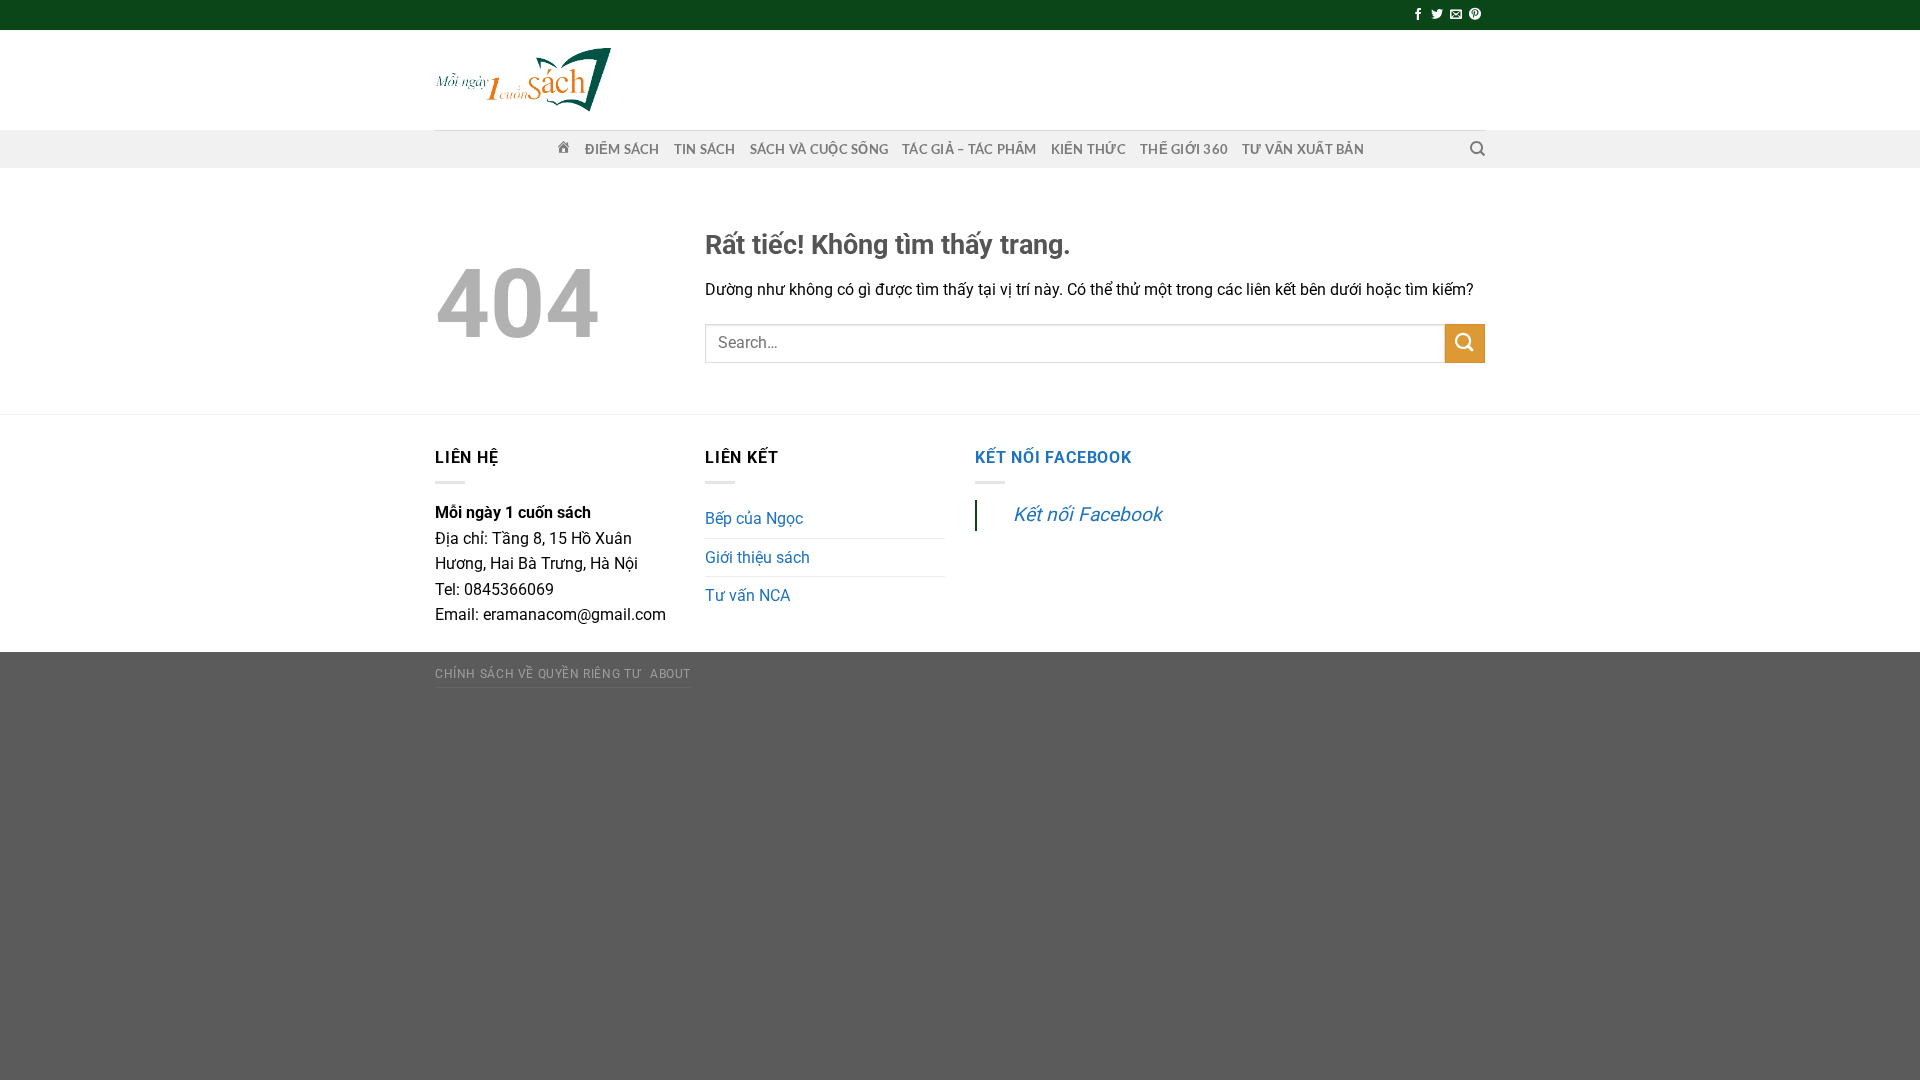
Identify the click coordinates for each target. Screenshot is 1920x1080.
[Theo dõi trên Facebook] (1418, 15)
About (670, 674)
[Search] (1477, 149)
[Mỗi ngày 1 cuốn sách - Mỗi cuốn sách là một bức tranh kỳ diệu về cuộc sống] (523, 79)
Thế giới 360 (1184, 149)
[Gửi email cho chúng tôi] (1456, 15)
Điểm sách (622, 149)
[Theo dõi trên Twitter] (1437, 15)
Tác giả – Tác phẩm (969, 149)
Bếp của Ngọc (754, 518)
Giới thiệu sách (757, 557)
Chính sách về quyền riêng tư (537, 674)
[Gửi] (1465, 343)
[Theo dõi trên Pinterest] (1475, 15)
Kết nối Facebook (1053, 457)
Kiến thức (1088, 149)
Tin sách (705, 149)
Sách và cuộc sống (819, 149)
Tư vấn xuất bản (1303, 149)
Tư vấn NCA (747, 595)
